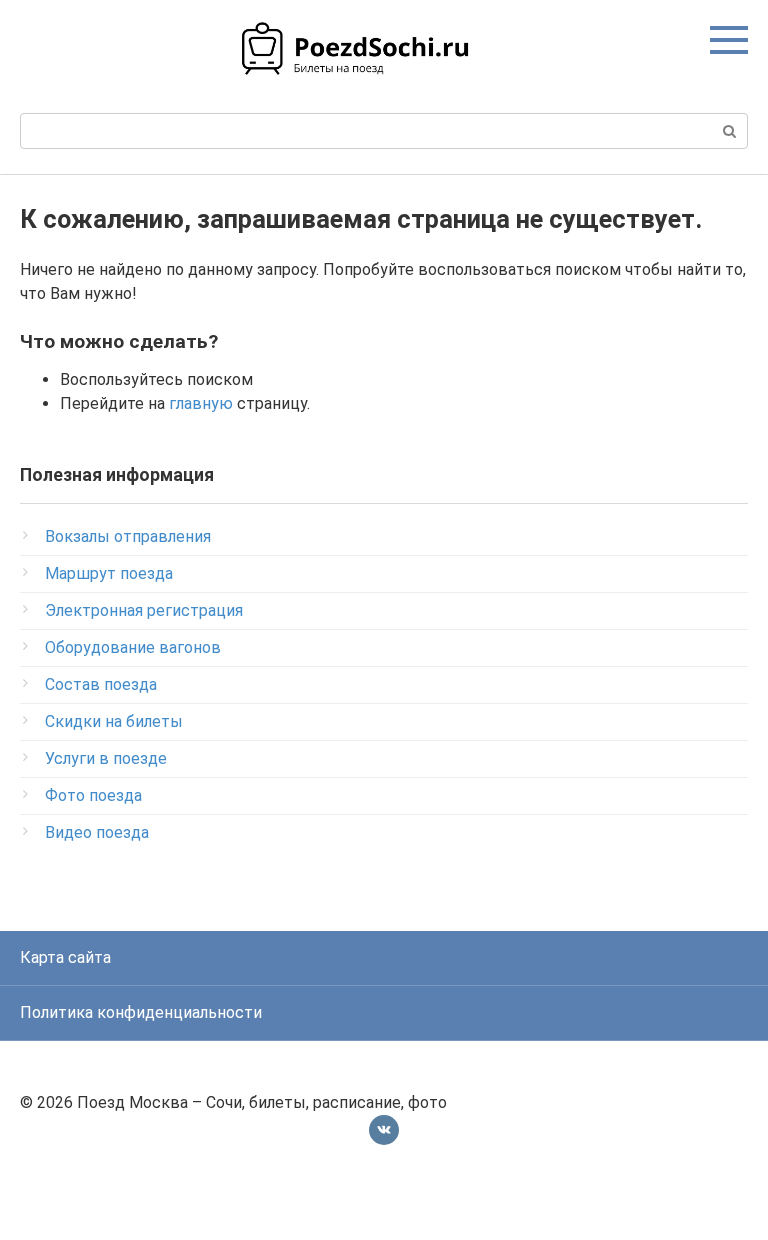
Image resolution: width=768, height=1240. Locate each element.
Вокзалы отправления (128, 536)
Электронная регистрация (144, 610)
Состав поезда (101, 684)
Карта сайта (65, 957)
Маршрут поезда (109, 573)
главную (201, 403)
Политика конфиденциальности (141, 1012)
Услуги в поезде (106, 758)
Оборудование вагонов (133, 647)
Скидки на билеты (114, 721)
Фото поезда (93, 795)
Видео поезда (97, 832)
